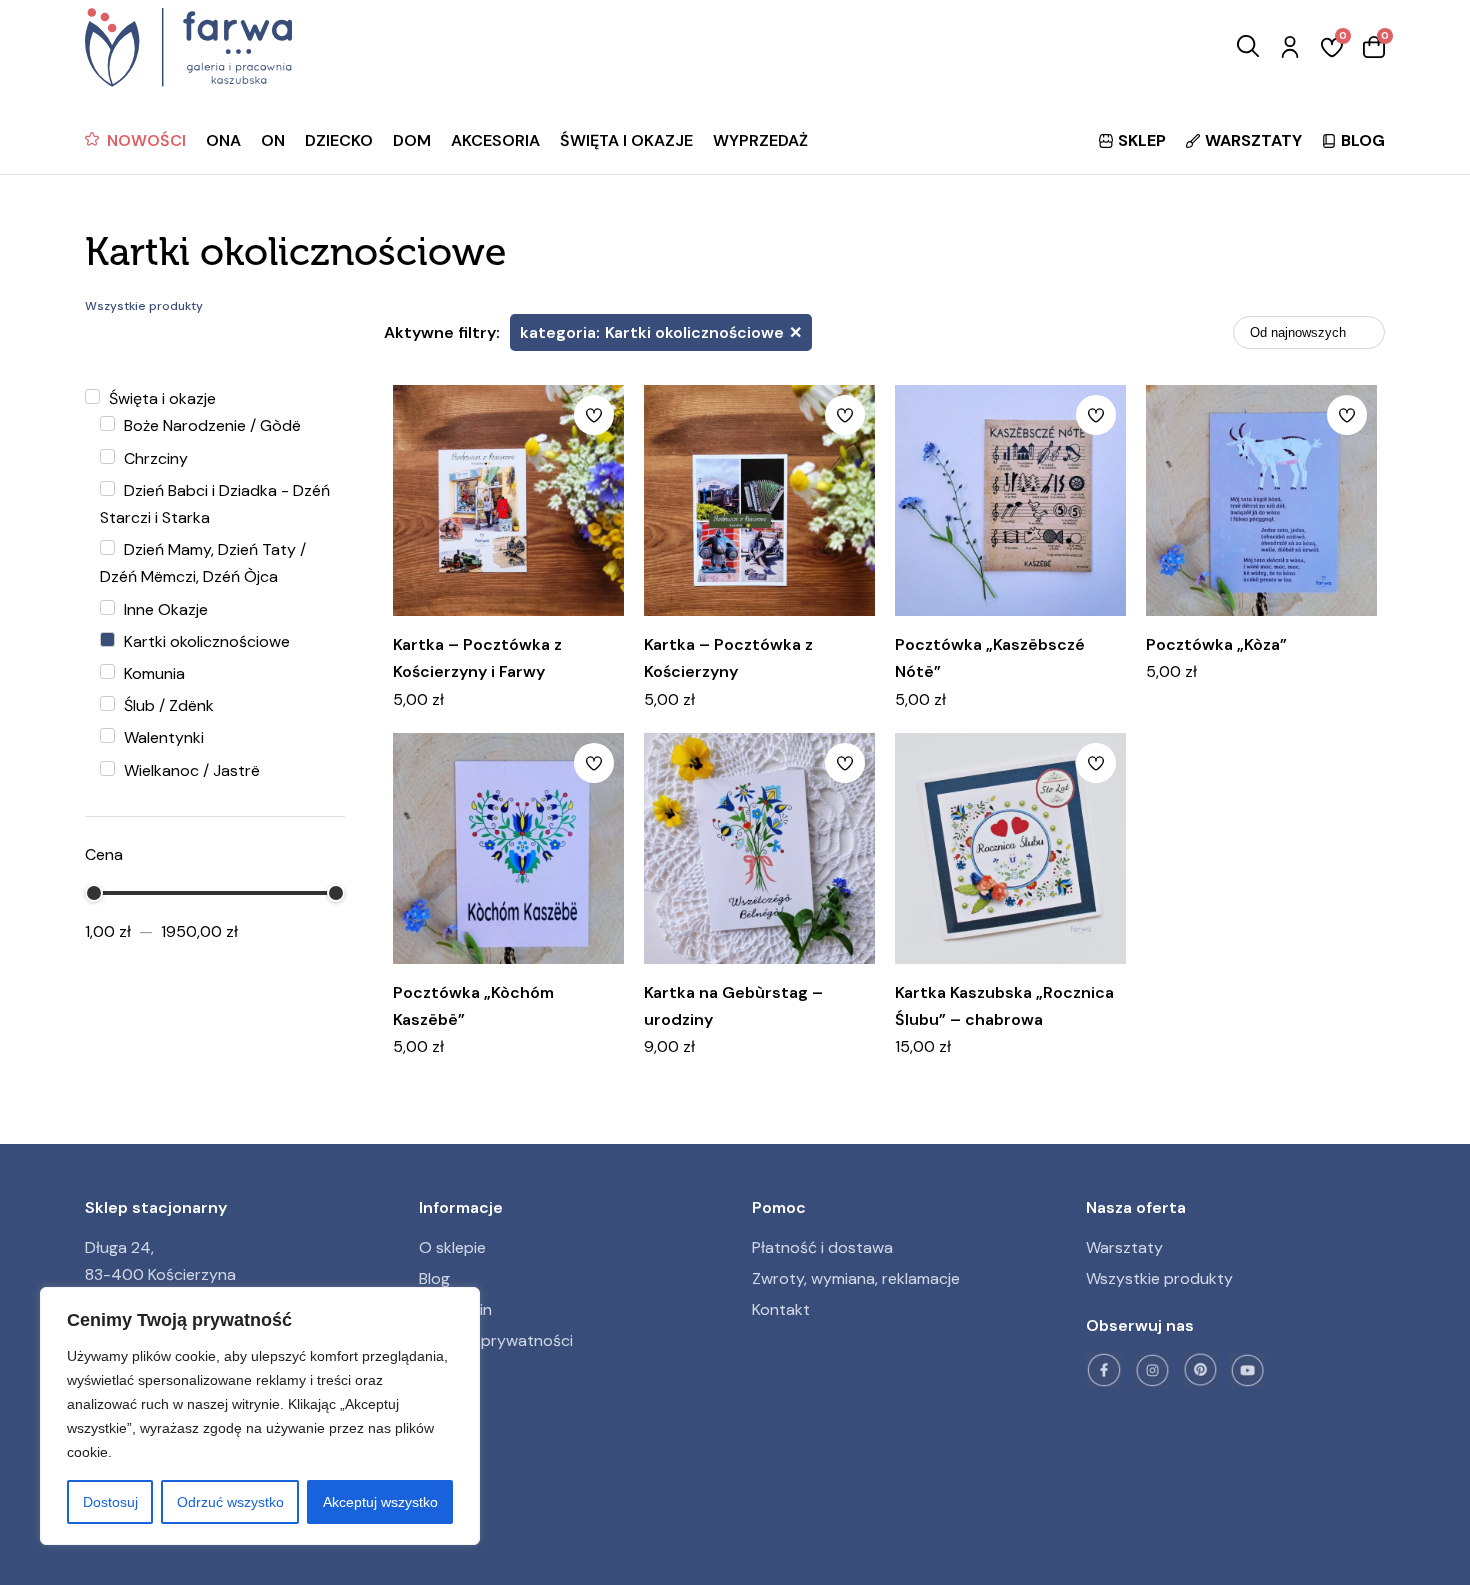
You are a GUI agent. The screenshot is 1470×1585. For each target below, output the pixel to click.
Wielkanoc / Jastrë (190, 770)
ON (273, 140)
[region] (260, 1416)
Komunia (152, 673)
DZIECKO (339, 140)
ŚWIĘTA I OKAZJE (626, 140)
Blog (434, 1278)
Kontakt (781, 1309)
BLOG (1363, 140)
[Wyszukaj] (1248, 47)
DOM (412, 140)
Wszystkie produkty (1159, 1278)
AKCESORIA (495, 140)
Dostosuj (110, 1502)
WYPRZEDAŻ (760, 140)
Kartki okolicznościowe (205, 641)
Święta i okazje (160, 398)
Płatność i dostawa (822, 1247)
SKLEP (1142, 140)
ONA (223, 140)
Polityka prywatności (496, 1340)
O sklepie (452, 1247)
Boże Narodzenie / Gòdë (210, 425)
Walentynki (162, 737)
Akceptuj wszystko (380, 1502)
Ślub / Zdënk (167, 705)
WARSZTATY (1253, 140)
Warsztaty (1124, 1247)
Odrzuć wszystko (230, 1502)
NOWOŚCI (146, 140)
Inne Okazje (164, 609)
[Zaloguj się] (1290, 48)
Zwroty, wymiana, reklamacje (856, 1278)
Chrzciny (154, 458)
